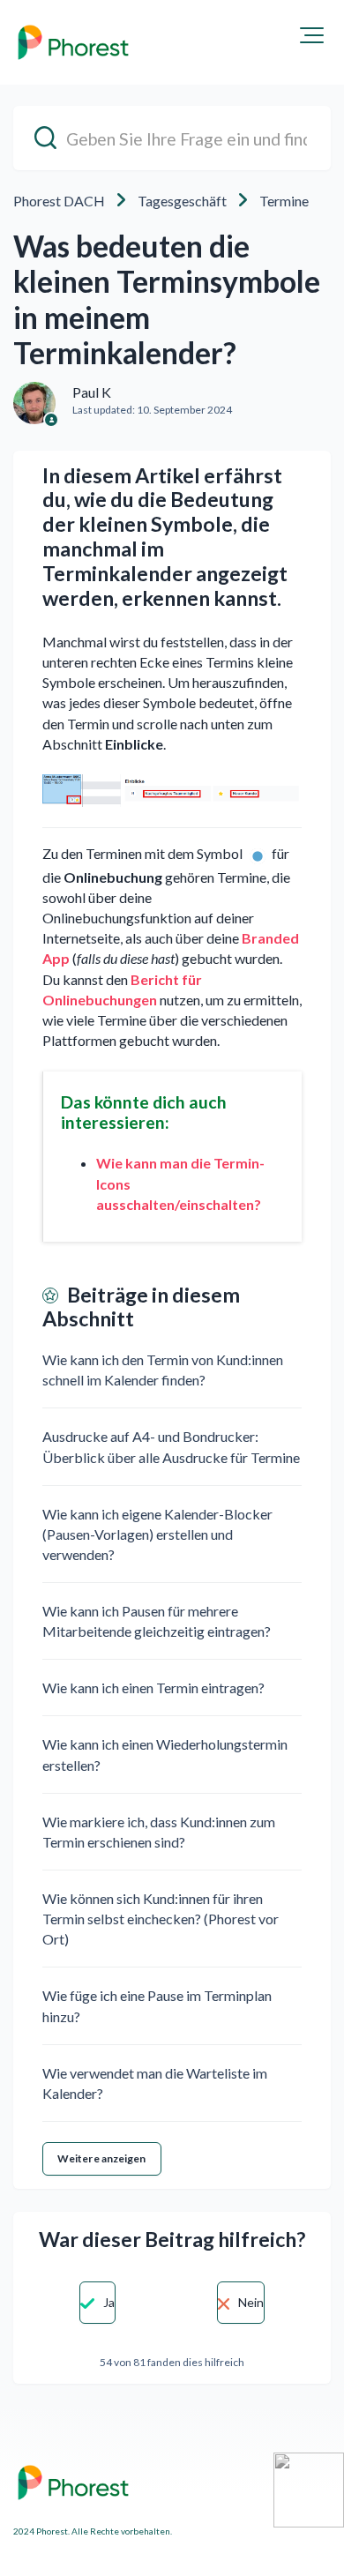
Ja (109, 2302)
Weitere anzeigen (102, 2158)
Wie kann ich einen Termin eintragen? (153, 1687)
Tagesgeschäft (182, 201)
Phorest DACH (59, 201)
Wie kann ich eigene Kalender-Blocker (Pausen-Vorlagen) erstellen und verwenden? (157, 1534)
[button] (312, 35)
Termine (284, 201)
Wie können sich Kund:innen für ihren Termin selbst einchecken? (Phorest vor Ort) (161, 1919)
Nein (251, 2302)
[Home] (73, 42)
